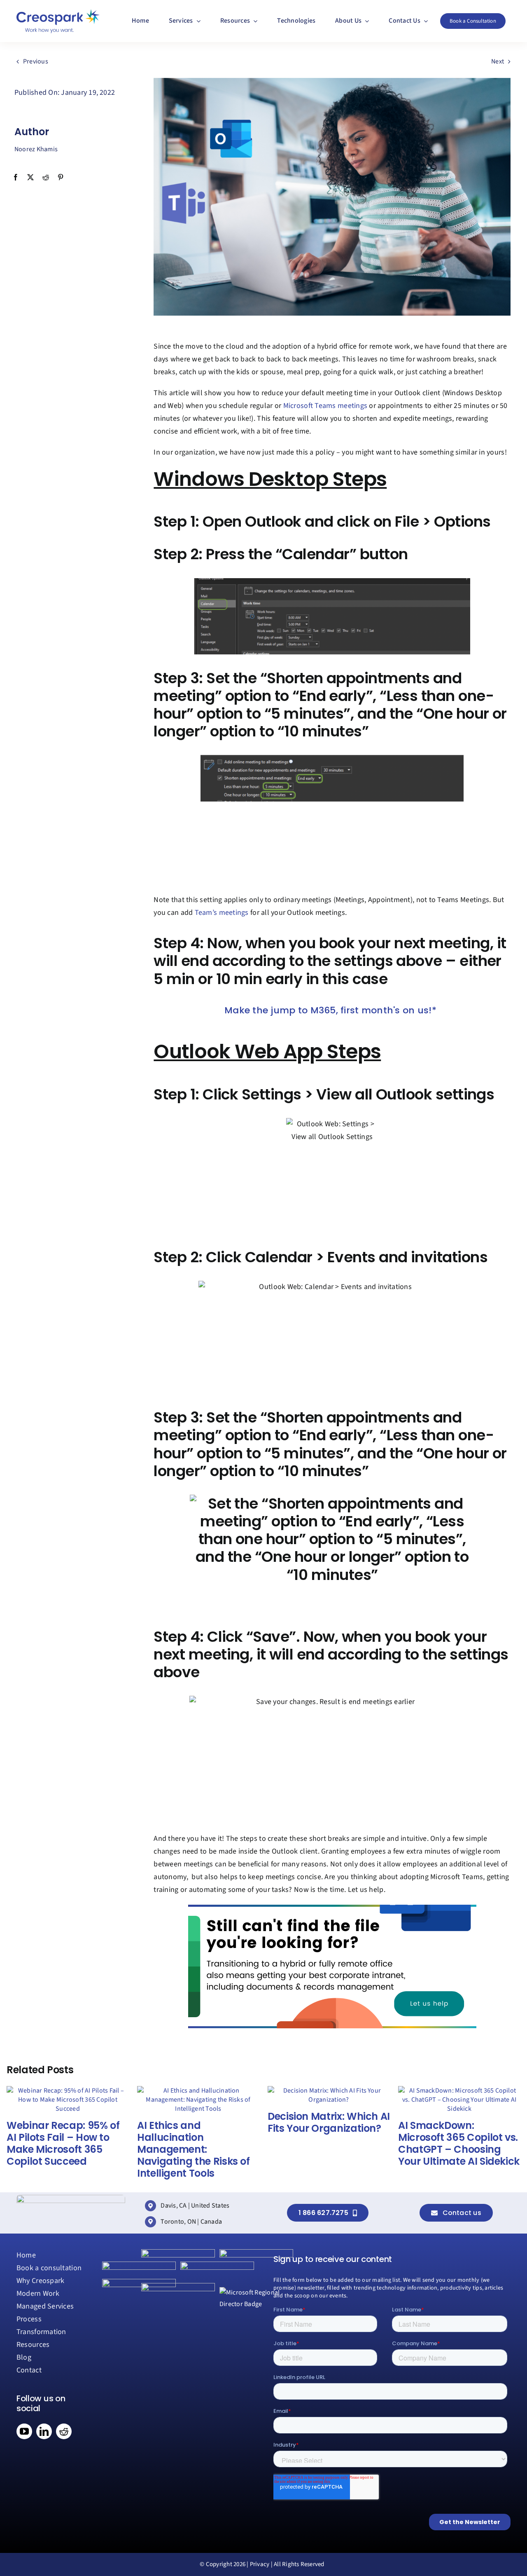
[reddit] (64, 2431)
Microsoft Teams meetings (324, 406)
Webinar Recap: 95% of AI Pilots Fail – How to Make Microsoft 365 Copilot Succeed (63, 2143)
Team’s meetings (222, 913)
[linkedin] (44, 2431)
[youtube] (24, 2431)
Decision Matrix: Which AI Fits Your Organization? (329, 2122)
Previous (36, 61)
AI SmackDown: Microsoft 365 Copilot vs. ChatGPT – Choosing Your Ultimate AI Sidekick (459, 2143)
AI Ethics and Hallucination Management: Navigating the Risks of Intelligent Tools (194, 2149)
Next (498, 61)
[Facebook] (16, 178)
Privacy (260, 2564)
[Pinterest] (61, 178)
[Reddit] (46, 178)
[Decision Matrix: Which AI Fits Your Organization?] (329, 2091)
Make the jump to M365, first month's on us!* (330, 1010)
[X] (30, 178)
